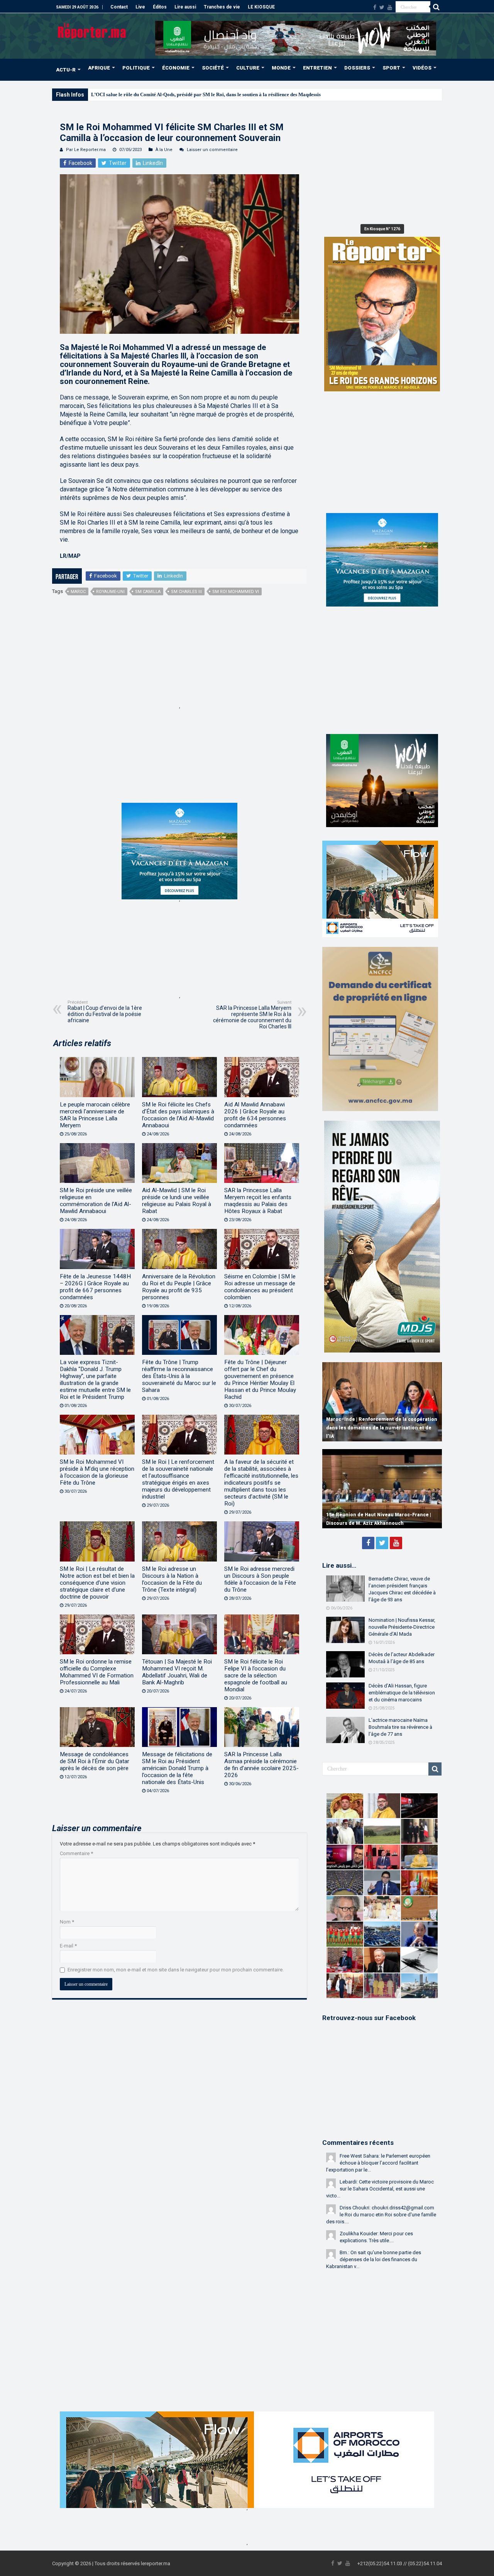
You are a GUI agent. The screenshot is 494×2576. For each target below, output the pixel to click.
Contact (119, 7)
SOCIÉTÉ (213, 68)
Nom (67, 1922)
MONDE (281, 68)
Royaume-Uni (110, 592)
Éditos (160, 7)
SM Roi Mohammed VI (236, 592)
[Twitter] (382, 7)
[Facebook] (375, 7)
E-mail (68, 1946)
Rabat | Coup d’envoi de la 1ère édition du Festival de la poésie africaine (105, 1012)
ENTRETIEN (317, 68)
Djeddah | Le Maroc (113, 94)
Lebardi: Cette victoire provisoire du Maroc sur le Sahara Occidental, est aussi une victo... (380, 2189)
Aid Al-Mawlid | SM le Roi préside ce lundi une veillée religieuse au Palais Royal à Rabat (177, 1201)
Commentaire (76, 1853)
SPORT (391, 68)
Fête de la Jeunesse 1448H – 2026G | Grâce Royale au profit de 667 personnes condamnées (95, 1287)
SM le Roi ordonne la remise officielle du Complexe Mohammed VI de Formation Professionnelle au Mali (97, 1672)
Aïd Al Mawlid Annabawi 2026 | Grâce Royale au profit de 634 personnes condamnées (255, 1115)
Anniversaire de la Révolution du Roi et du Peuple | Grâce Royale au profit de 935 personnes (179, 1287)
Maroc (78, 592)
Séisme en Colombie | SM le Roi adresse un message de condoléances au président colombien (260, 1287)
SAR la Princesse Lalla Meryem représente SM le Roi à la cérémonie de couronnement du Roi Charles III (252, 1015)
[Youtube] (390, 7)
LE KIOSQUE (261, 7)
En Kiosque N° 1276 (382, 229)
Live (140, 7)
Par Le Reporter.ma (86, 150)
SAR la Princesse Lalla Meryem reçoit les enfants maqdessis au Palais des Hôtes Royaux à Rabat (258, 1201)
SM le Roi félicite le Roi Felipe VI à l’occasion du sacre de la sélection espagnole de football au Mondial (256, 1675)
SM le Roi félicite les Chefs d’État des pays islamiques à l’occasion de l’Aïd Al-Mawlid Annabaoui (178, 1115)
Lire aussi (185, 7)
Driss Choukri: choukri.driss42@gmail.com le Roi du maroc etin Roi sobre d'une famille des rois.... (381, 2215)
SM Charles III (186, 592)
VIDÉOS (422, 68)
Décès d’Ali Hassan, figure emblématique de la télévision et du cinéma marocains (402, 1693)
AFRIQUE (99, 68)
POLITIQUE (136, 68)
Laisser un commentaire (212, 150)
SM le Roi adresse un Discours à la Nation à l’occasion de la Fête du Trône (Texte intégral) (172, 1579)
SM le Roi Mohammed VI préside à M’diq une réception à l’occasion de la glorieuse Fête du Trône (97, 1472)
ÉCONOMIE (176, 68)
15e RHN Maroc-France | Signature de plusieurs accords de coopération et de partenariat (373, 1515)
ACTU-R (66, 70)
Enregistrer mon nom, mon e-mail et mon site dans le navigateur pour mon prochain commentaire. (176, 1970)
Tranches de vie (222, 7)
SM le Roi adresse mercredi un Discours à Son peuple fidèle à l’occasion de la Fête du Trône (260, 1579)
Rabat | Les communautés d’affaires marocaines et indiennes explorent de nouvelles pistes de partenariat (372, 1428)
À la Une (164, 150)
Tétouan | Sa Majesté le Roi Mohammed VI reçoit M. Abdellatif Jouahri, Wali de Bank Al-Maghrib (177, 1672)
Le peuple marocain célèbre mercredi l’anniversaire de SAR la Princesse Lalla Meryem (95, 1115)
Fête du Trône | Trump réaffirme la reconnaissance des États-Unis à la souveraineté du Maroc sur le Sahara (179, 1376)
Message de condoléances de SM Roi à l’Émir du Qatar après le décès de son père (95, 1761)
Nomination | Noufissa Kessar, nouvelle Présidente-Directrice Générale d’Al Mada (402, 1627)
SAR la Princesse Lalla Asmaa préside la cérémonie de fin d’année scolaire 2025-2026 (261, 1765)
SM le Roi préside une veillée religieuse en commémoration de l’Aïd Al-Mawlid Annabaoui (96, 1201)
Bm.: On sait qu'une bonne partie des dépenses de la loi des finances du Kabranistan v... (374, 2259)
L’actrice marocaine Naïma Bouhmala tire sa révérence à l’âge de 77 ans (400, 1727)
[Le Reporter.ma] (92, 30)
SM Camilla (148, 592)
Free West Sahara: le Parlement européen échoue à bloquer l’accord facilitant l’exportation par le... (378, 2163)
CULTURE (248, 68)
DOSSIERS (357, 68)
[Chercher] (436, 7)
